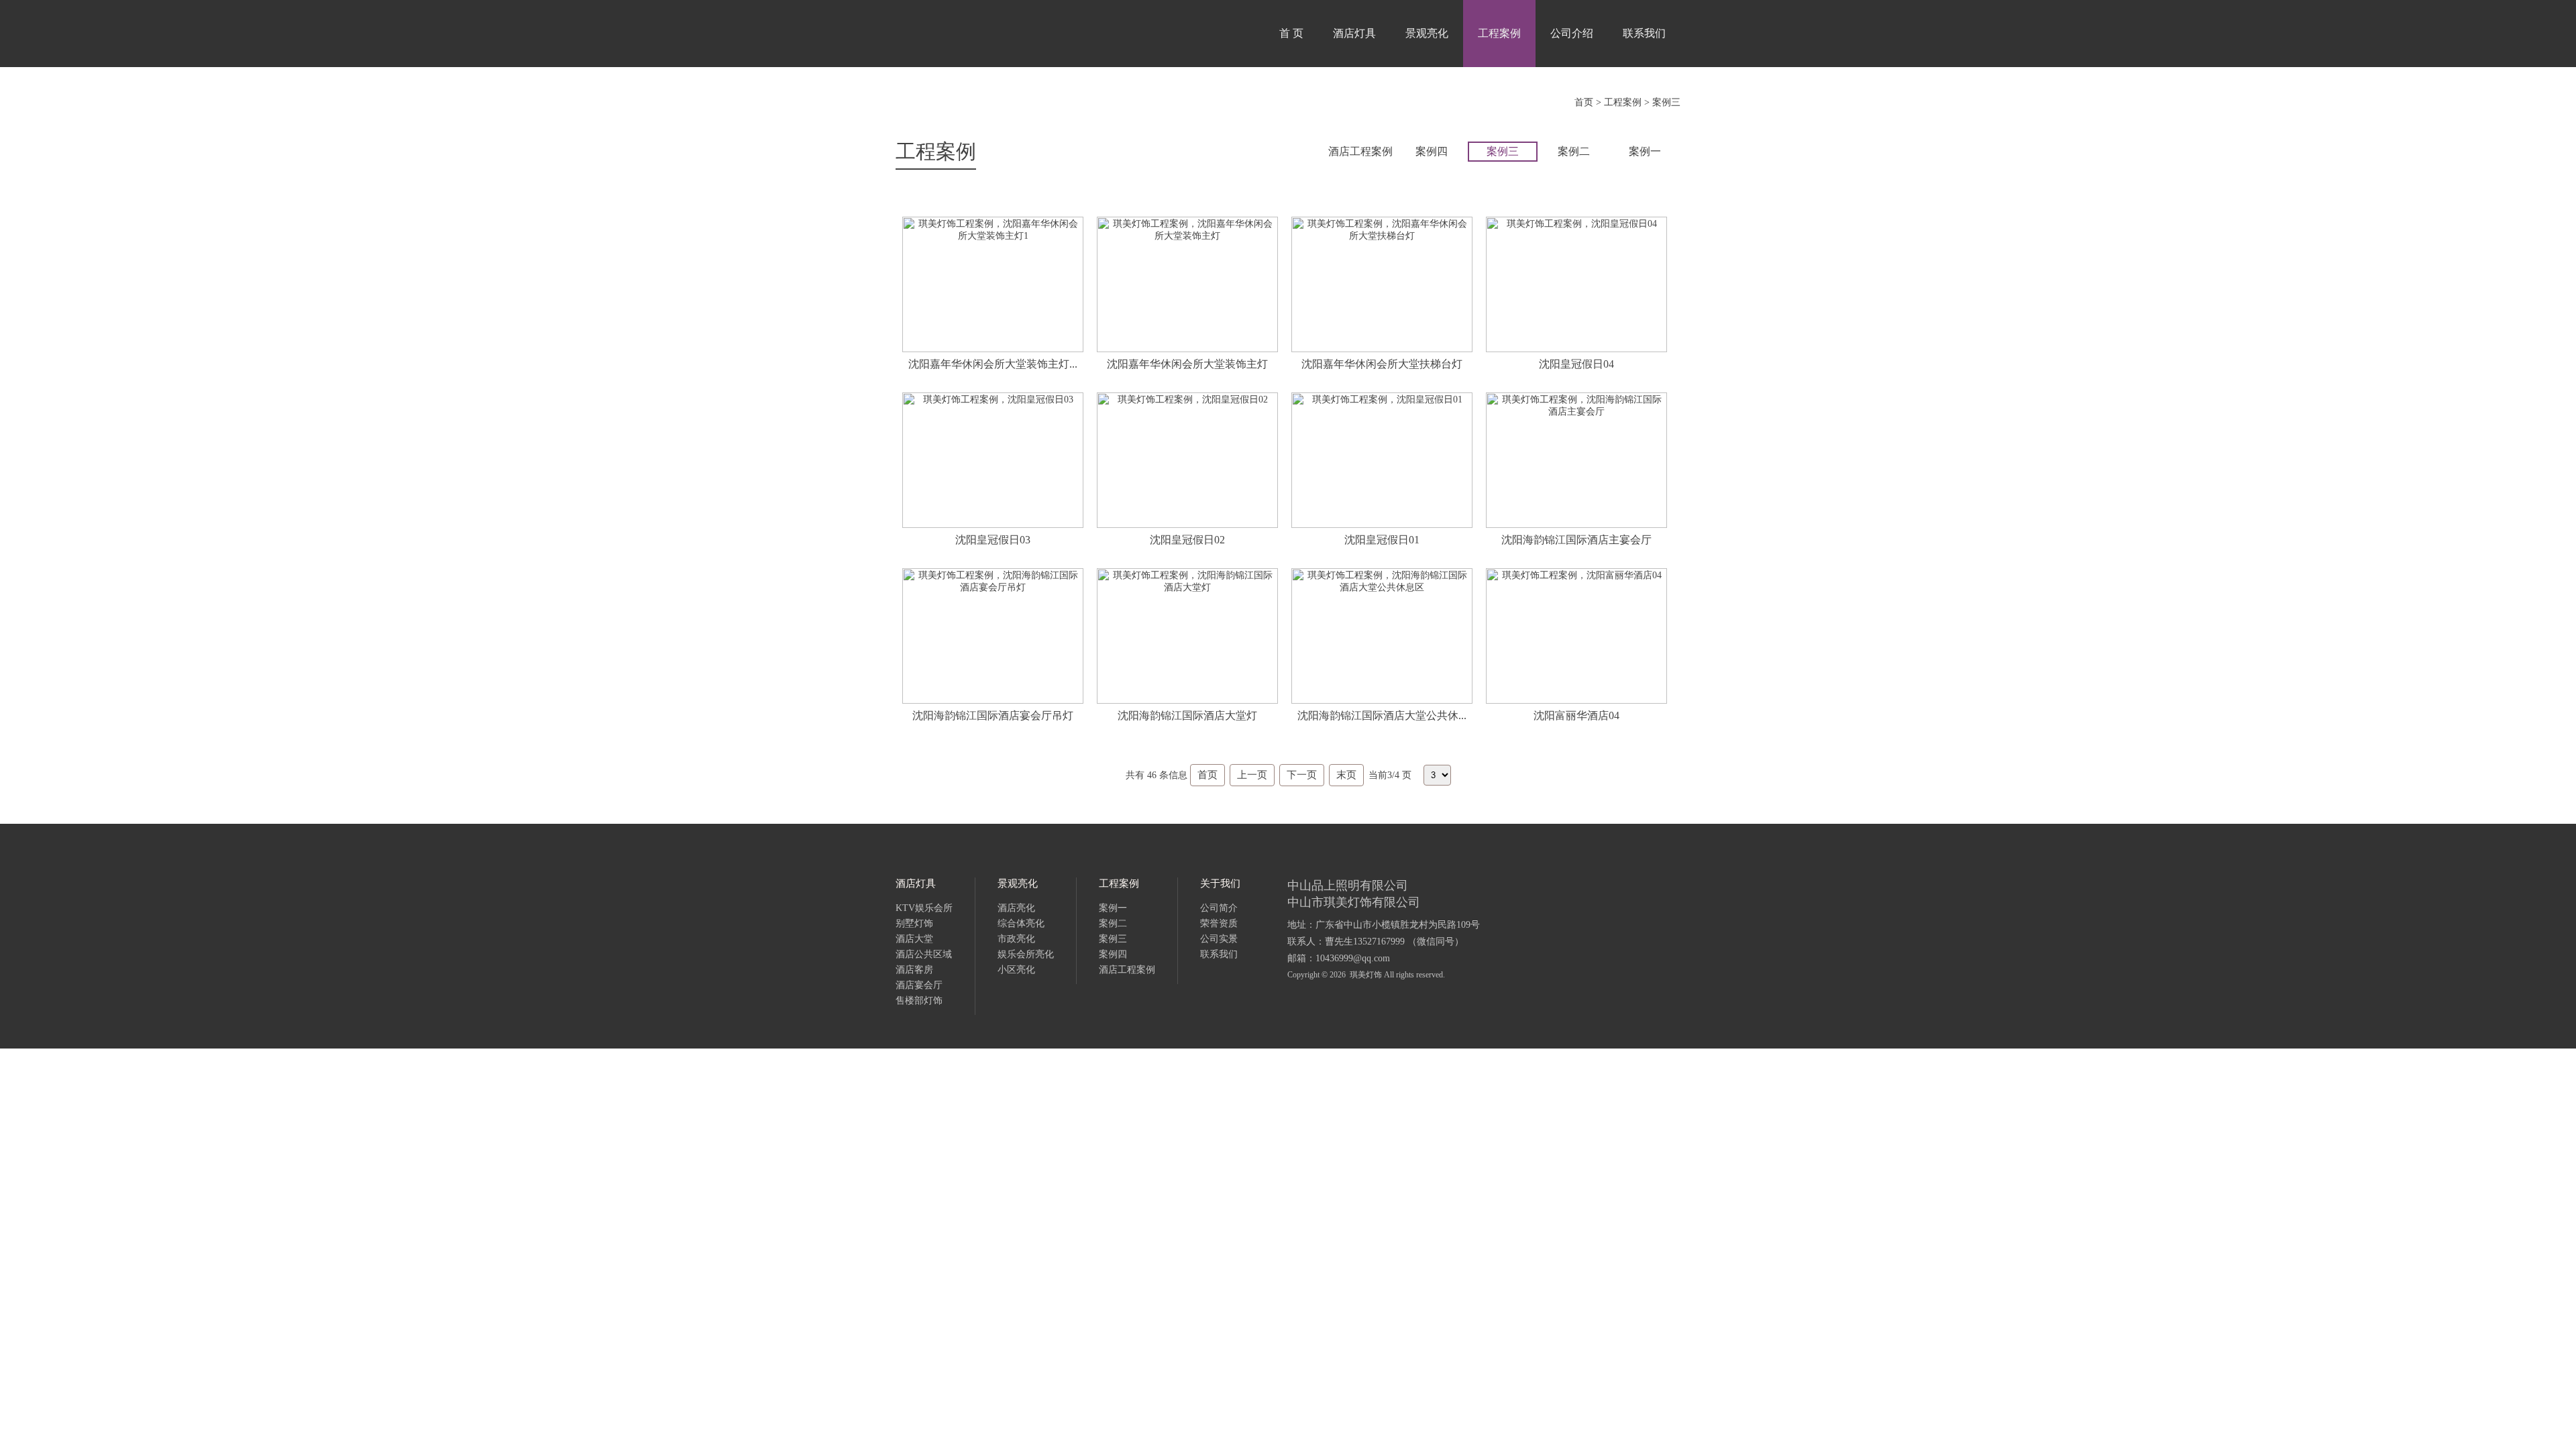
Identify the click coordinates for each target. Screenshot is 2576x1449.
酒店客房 (914, 970)
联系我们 (1644, 33)
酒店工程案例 (1360, 151)
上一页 (1252, 775)
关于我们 (1220, 883)
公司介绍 (1572, 33)
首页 (1584, 102)
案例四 (1432, 151)
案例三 (1666, 102)
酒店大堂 (914, 939)
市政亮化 (1016, 939)
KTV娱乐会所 (924, 908)
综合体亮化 (1021, 923)
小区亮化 (1016, 970)
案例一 (1645, 151)
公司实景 (1219, 939)
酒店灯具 (1354, 33)
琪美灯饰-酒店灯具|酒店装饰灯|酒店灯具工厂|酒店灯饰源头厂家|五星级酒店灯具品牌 (1003, 34)
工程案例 (1499, 33)
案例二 (1574, 151)
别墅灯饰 (914, 923)
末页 (1346, 775)
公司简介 (1219, 908)
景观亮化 (1427, 33)
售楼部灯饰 (919, 1001)
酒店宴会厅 (919, 985)
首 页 (1291, 33)
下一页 (1302, 775)
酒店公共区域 (924, 954)
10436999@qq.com (1353, 958)
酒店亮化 (1016, 908)
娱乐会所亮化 (1026, 954)
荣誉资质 (1219, 923)
